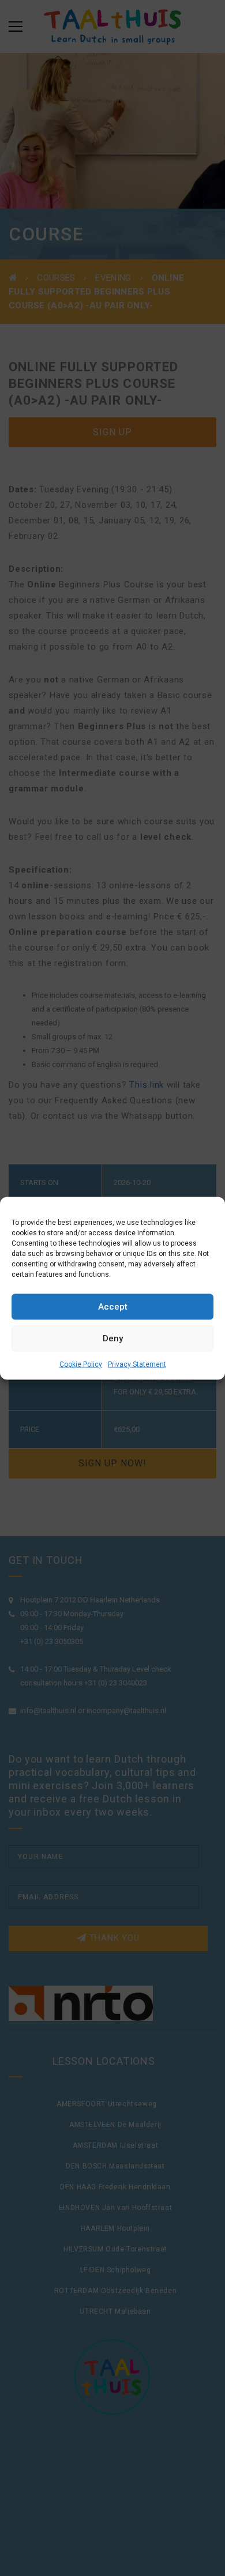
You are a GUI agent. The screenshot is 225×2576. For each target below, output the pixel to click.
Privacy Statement (137, 1364)
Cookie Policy (81, 1364)
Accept (113, 1307)
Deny (113, 1338)
